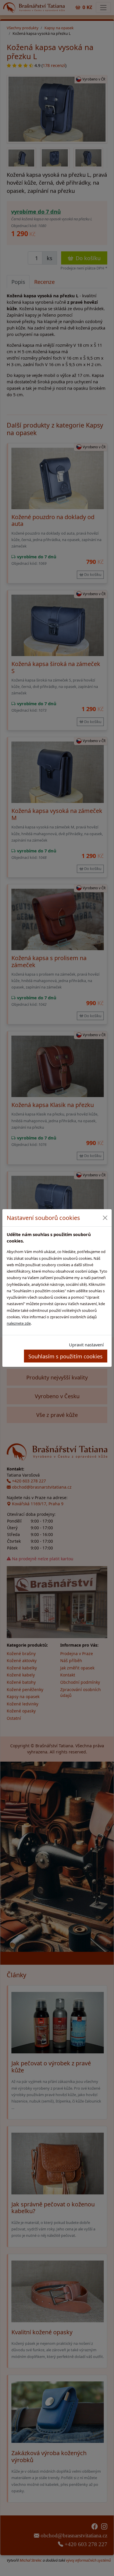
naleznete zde (19, 1323)
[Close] (105, 1218)
